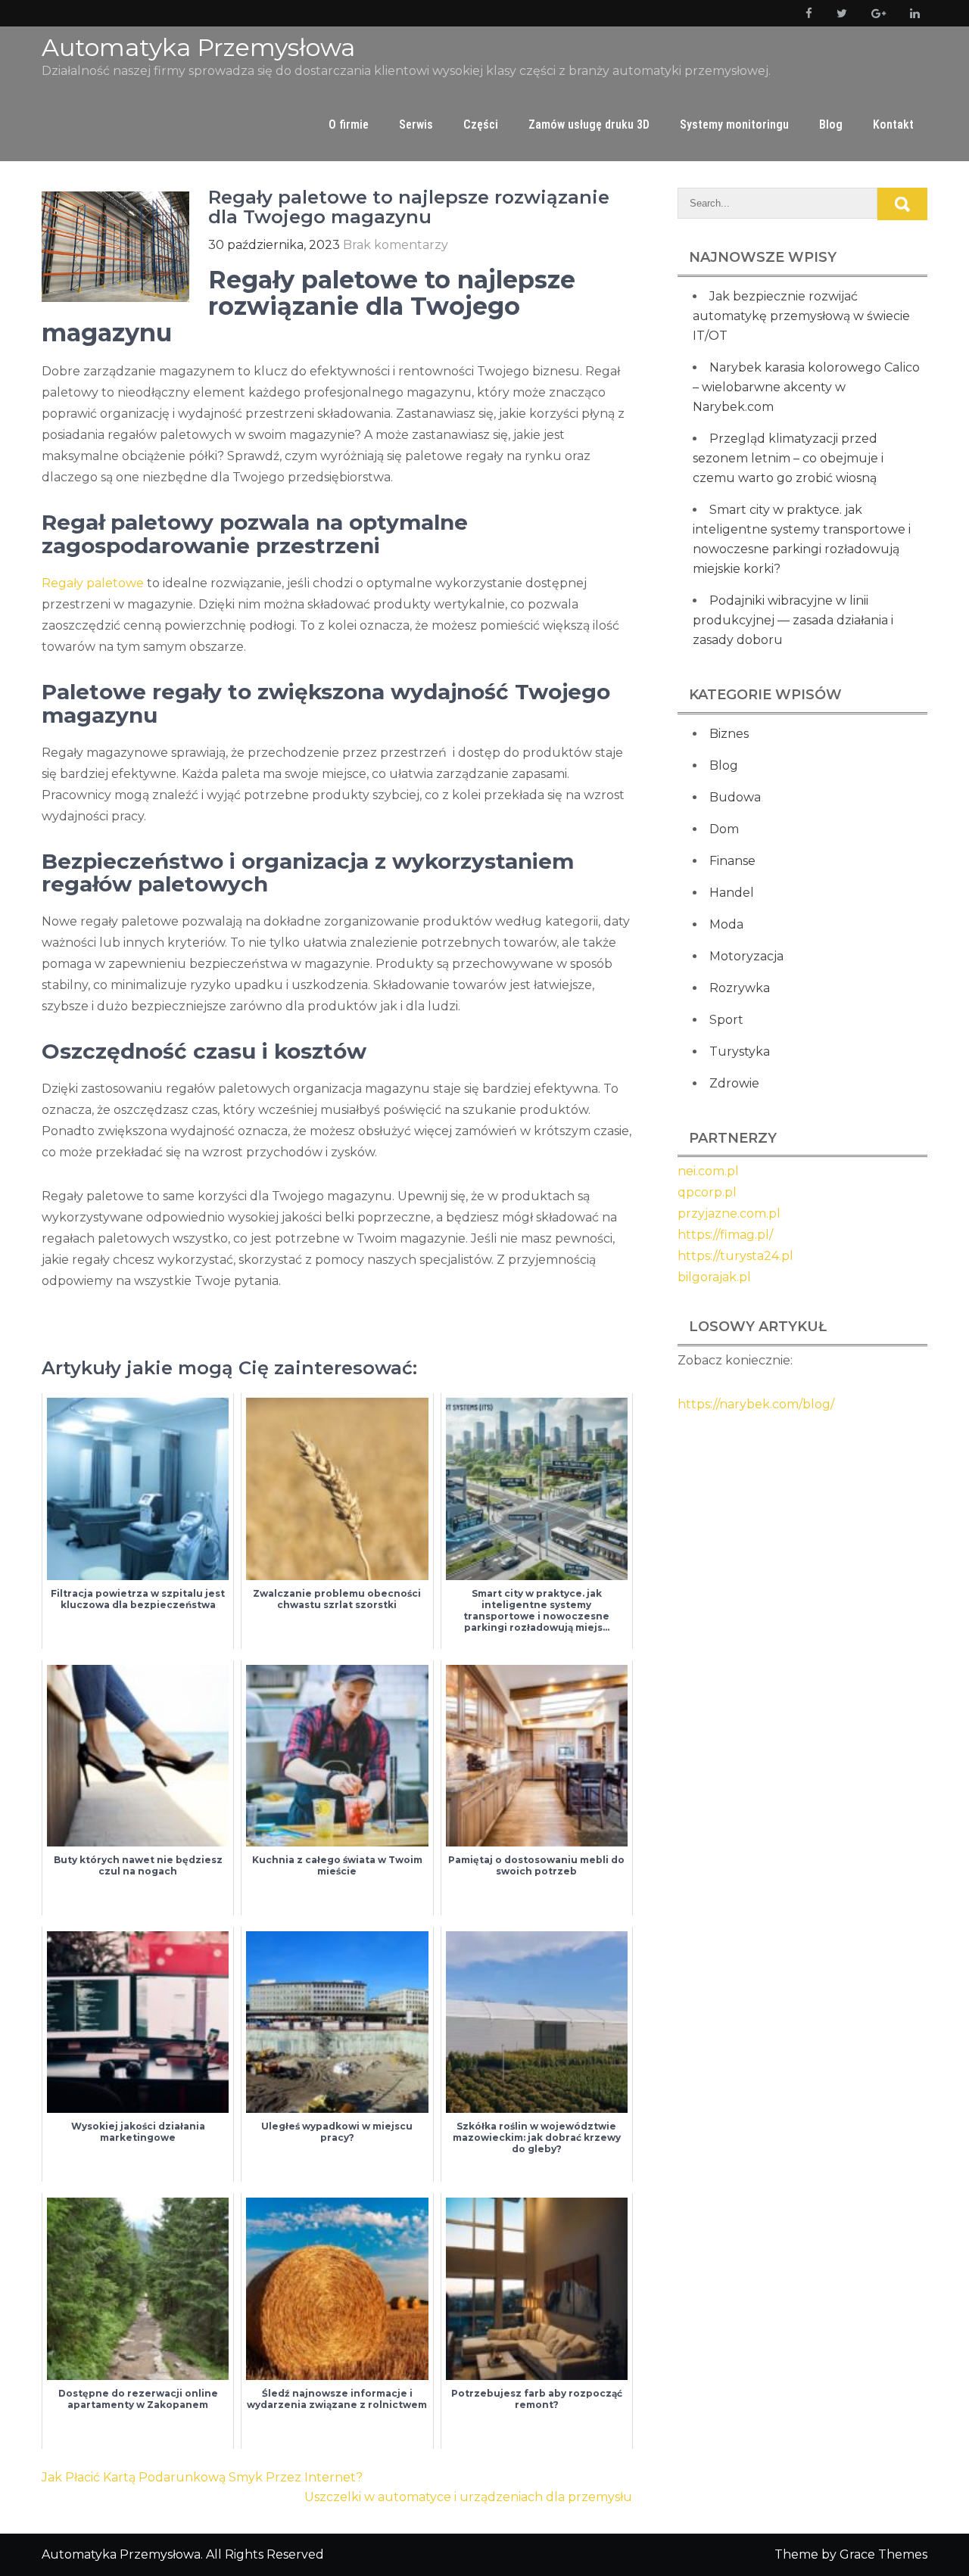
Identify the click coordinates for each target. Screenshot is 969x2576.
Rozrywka (740, 988)
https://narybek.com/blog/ (756, 1404)
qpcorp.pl (707, 1192)
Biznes (729, 734)
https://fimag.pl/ (725, 1235)
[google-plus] (876, 13)
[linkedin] (912, 13)
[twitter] (839, 13)
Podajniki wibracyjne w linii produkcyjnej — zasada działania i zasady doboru (793, 620)
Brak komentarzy (396, 245)
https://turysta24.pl (735, 1256)
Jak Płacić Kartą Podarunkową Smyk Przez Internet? (202, 2477)
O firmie (349, 124)
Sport (726, 1020)
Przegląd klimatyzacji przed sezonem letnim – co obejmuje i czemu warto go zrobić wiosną (788, 458)
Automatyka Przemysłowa (198, 47)
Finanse (732, 861)
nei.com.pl (708, 1171)
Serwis (416, 124)
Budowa (735, 797)
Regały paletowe (93, 583)
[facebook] (806, 13)
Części (481, 124)
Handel (732, 893)
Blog (831, 124)
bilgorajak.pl (714, 1277)
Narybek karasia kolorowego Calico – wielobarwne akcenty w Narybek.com (806, 387)
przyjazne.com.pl (729, 1213)
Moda (726, 924)
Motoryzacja (746, 956)
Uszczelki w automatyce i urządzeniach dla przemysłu (468, 2497)
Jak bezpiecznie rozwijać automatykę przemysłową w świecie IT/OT (801, 316)
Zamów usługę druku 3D (589, 124)
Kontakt (893, 124)
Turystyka (740, 1052)
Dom (724, 829)
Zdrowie (734, 1083)
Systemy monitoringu (734, 124)
